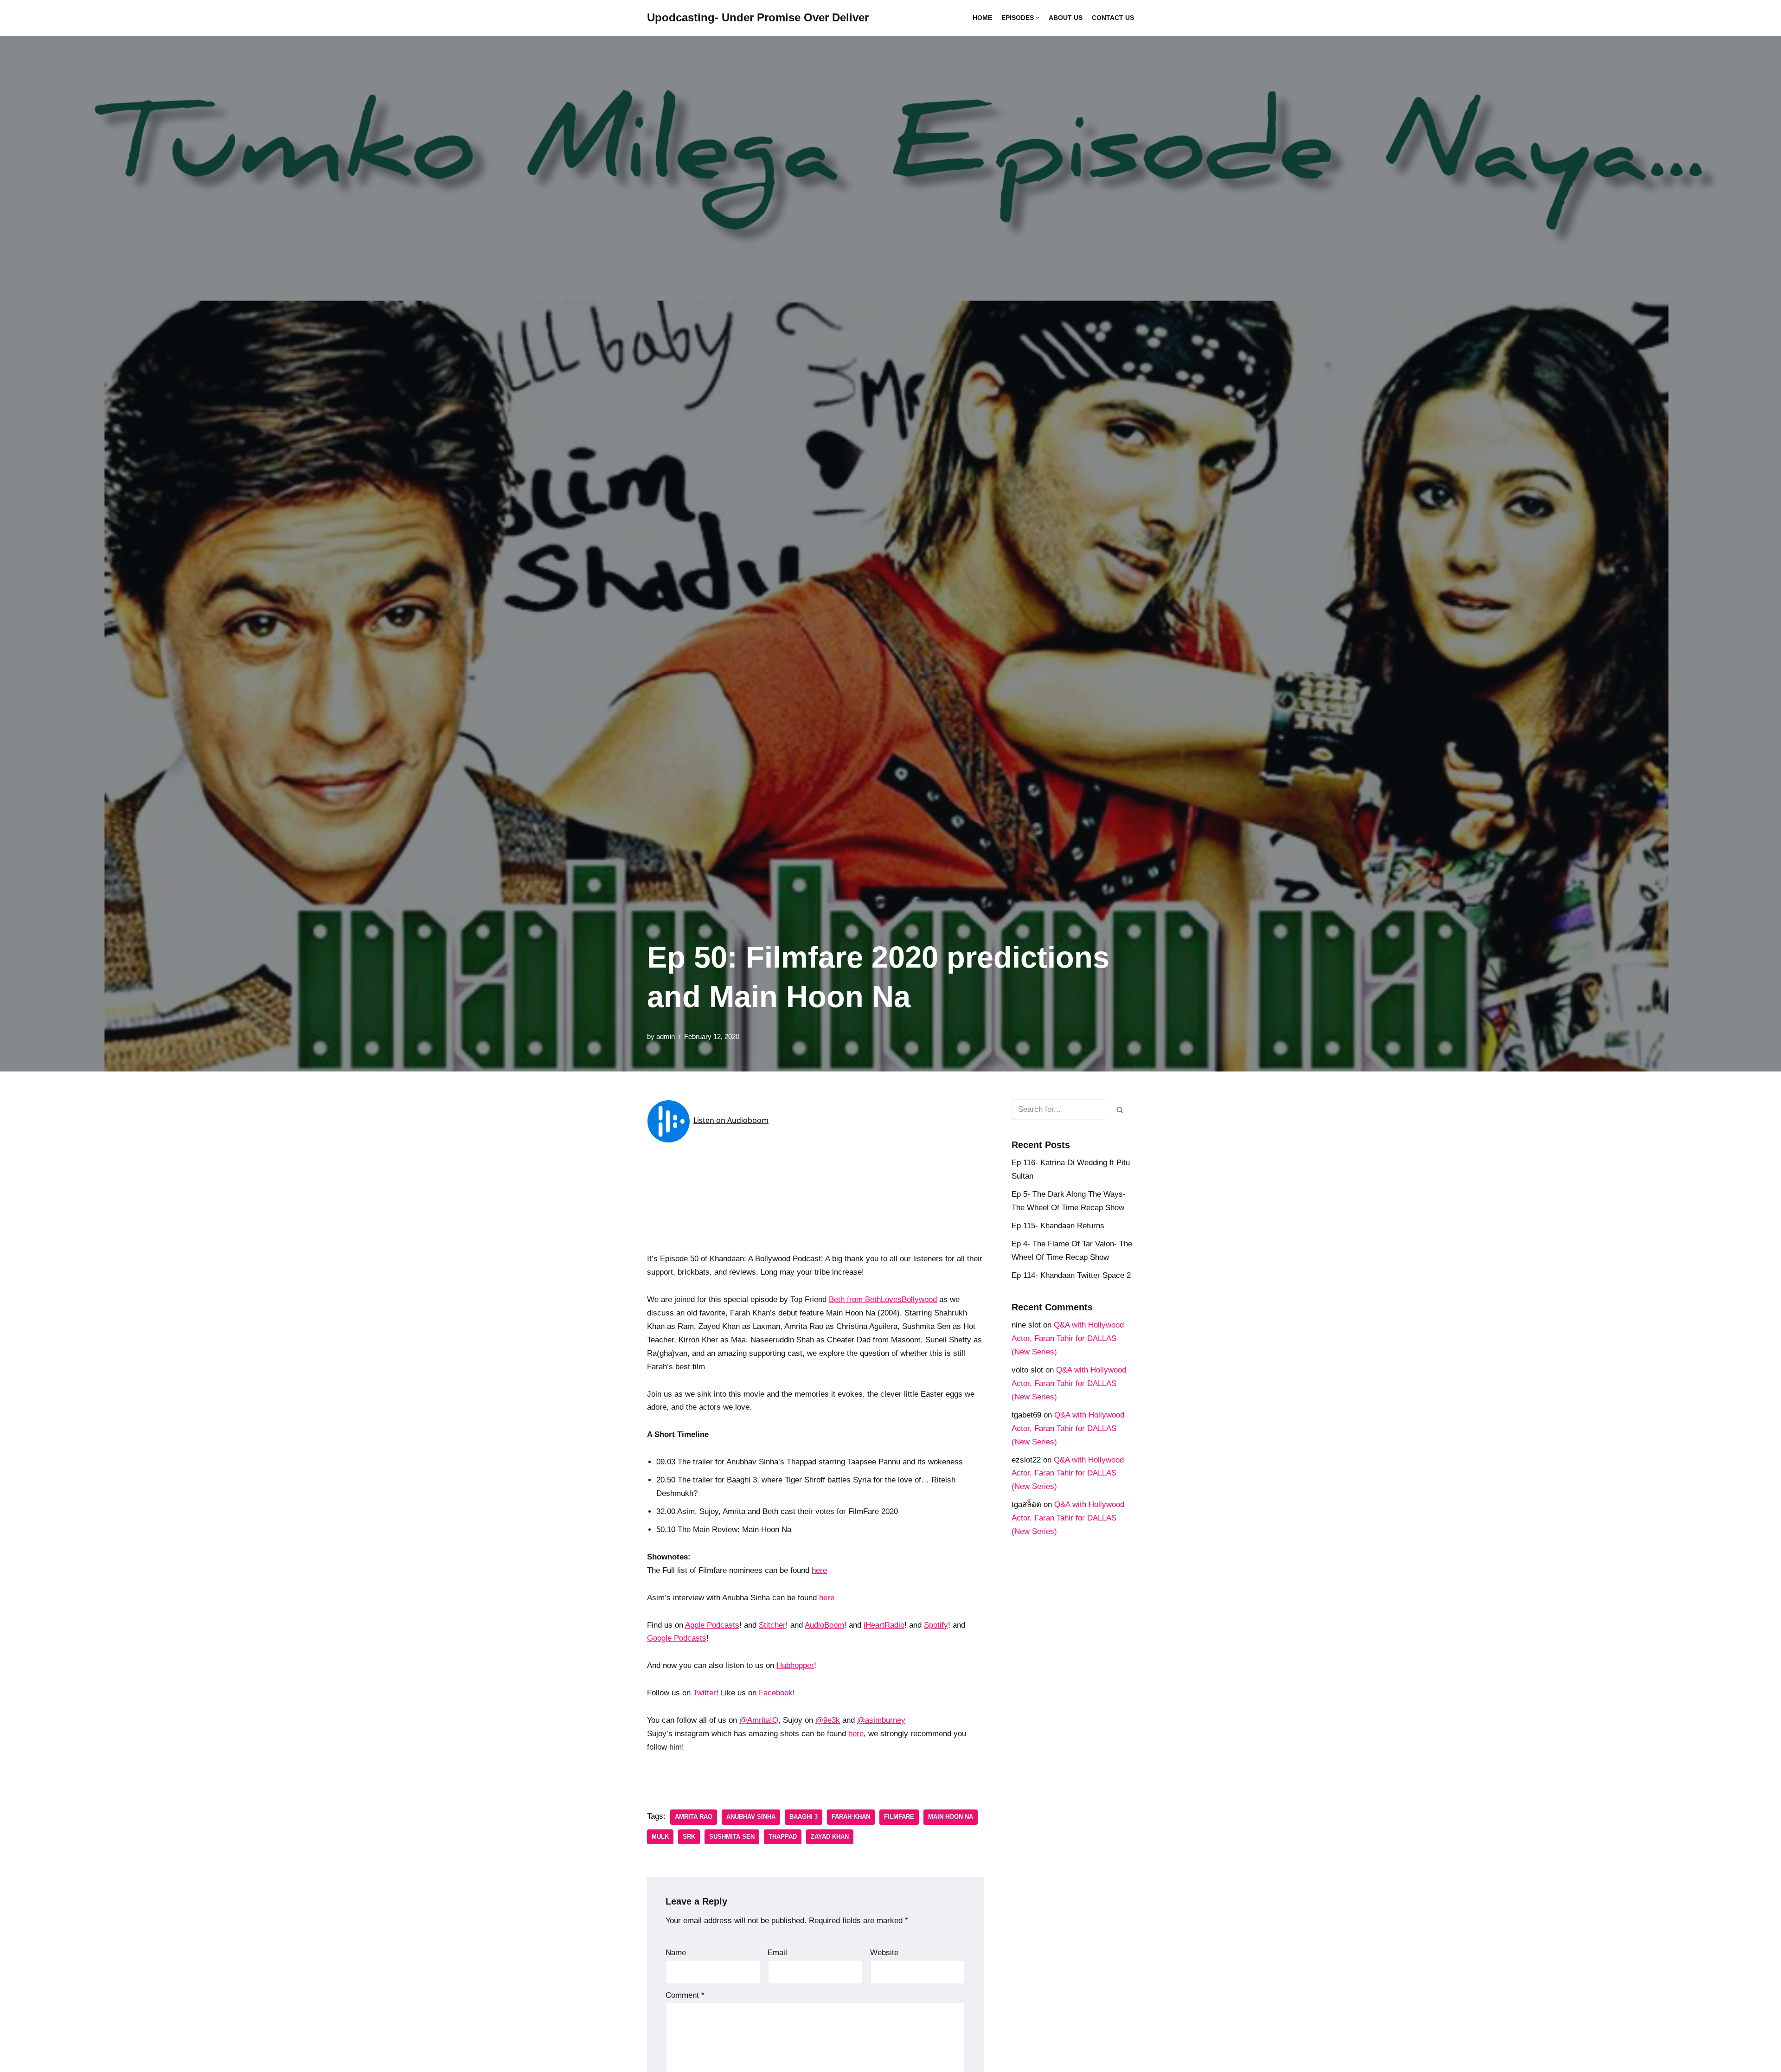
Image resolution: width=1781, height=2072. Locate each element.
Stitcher (772, 1625)
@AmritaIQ (759, 1720)
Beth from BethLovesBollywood (883, 1299)
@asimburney (881, 1720)
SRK (689, 1837)
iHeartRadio (884, 1625)
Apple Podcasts (712, 1625)
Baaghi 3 (804, 1817)
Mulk (660, 1837)
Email (777, 1953)
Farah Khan (851, 1817)
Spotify (936, 1625)
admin (666, 1036)
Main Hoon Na (951, 1817)
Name (676, 1953)
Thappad (783, 1837)
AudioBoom (824, 1625)
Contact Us (1113, 18)
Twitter (705, 1693)
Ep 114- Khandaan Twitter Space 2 (1071, 1275)
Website (884, 1953)
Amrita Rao (694, 1817)
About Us (1066, 18)
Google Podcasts (677, 1638)
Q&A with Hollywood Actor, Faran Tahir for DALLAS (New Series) (1068, 1338)
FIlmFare (899, 1817)
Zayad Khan (830, 1837)
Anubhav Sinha (751, 1817)
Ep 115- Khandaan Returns (1058, 1226)
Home (982, 18)
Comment (685, 1995)
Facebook (776, 1693)
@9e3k (828, 1720)
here (819, 1570)
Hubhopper (795, 1665)
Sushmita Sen (732, 1837)
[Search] (1120, 1110)
